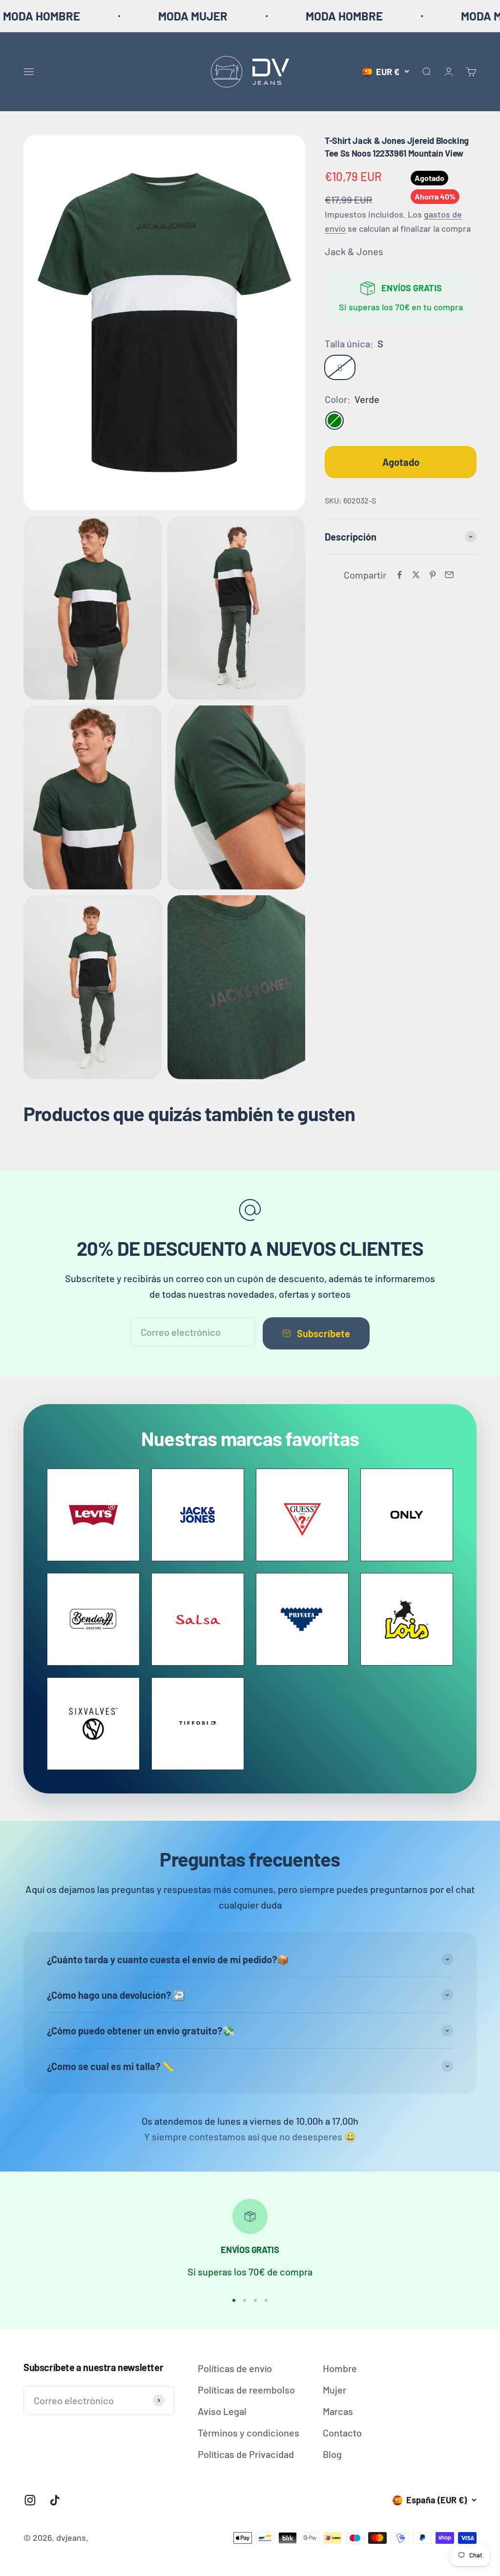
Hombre (340, 2368)
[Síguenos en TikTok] (55, 2500)
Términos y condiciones (249, 2433)
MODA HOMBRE (274, 16)
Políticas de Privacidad (246, 2454)
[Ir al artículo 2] (245, 2300)
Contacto (342, 2433)
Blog (332, 2454)
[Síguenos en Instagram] (30, 2500)
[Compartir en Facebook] (399, 575)
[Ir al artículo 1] (234, 2300)
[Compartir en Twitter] (416, 575)
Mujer (334, 2390)
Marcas (338, 2411)
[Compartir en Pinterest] (433, 575)
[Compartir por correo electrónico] (449, 575)
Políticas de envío (235, 2368)
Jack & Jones (354, 251)
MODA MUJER (123, 16)
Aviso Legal (222, 2411)
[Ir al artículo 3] (255, 2300)
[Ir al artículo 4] (266, 2300)
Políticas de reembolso (246, 2390)
